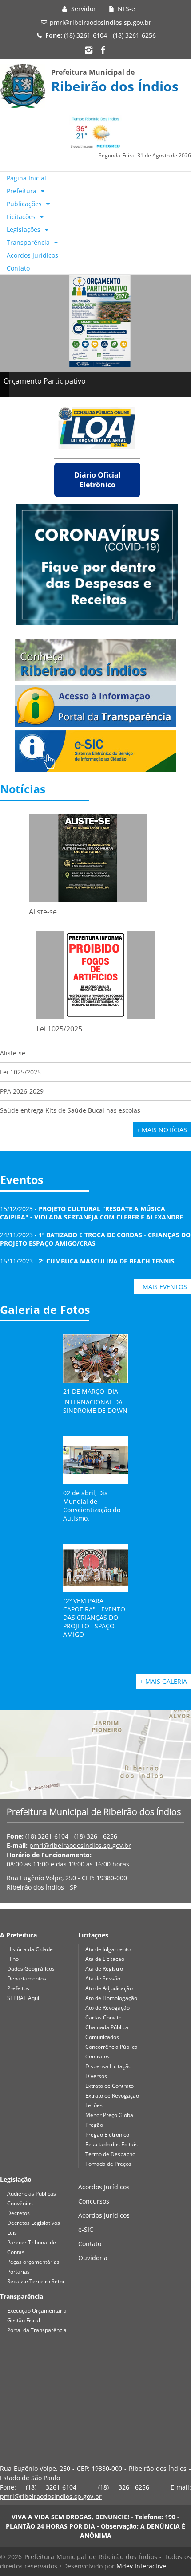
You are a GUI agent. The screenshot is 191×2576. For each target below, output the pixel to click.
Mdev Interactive (141, 2566)
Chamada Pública (107, 2027)
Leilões (94, 2105)
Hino (13, 1959)
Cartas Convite (103, 2017)
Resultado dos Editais (111, 2144)
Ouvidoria (93, 2258)
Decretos (18, 2213)
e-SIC (86, 2229)
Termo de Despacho (110, 2154)
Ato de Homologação (111, 1998)
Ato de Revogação (107, 2008)
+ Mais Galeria (163, 1681)
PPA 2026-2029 (22, 1091)
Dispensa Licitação (108, 2066)
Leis (12, 2233)
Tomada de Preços (108, 2164)
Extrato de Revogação (112, 2096)
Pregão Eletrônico (107, 2135)
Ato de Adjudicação (109, 1988)
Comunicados (102, 2037)
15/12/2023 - (92, 1213)
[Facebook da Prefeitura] (103, 50)
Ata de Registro (104, 1969)
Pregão (94, 2125)
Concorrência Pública (111, 2047)
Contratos (97, 2056)
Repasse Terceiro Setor (36, 2281)
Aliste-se (13, 1053)
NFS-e (125, 9)
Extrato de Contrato (109, 2086)
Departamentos (27, 1978)
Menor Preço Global (110, 2115)
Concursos (94, 2201)
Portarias (18, 2272)
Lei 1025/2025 (20, 1072)
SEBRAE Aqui (23, 1998)
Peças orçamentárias (33, 2262)
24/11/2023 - (95, 1239)
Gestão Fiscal (24, 2320)
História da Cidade (30, 1949)
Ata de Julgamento (108, 1949)
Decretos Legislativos (34, 2223)
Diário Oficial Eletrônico (97, 480)
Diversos (96, 2076)
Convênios (20, 2203)
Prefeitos (18, 1988)
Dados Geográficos (31, 1969)
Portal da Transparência (37, 2330)
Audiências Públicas (32, 2194)
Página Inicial (26, 178)
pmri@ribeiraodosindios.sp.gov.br (101, 22)
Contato (18, 268)
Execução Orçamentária (37, 2311)
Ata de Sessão (103, 1978)
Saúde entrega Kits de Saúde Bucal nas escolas (70, 1110)
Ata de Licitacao (105, 1959)
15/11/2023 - (87, 1261)
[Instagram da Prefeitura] (88, 50)
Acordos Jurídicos (32, 255)
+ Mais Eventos (162, 1287)
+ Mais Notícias (162, 1130)
